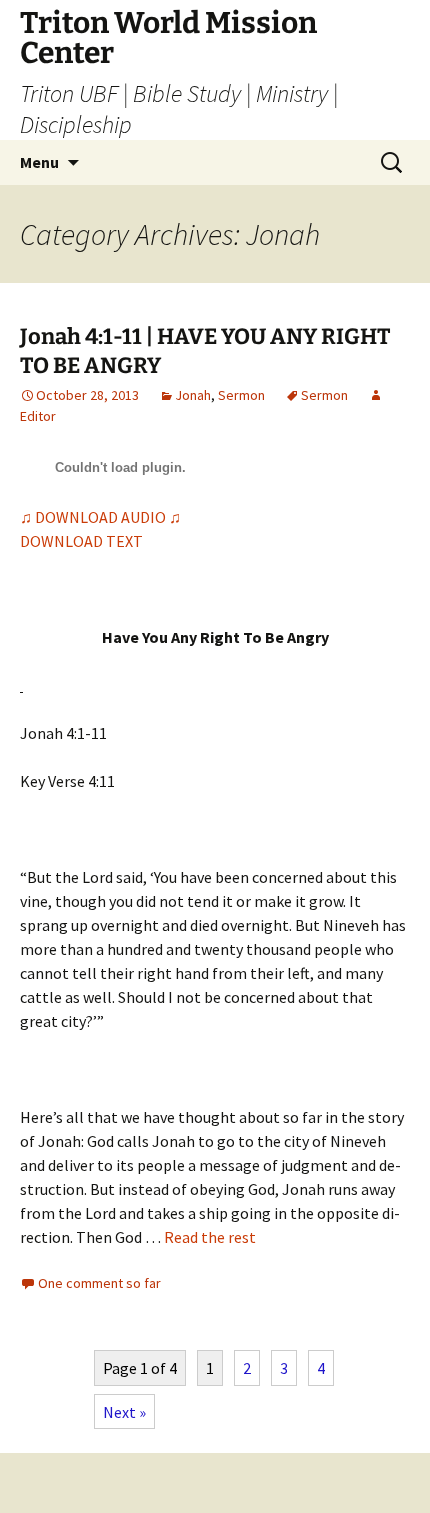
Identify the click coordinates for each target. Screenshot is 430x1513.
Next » (124, 1412)
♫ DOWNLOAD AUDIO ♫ (100, 517)
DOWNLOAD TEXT (81, 541)
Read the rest (210, 1237)
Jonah (193, 395)
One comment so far (99, 1283)
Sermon (241, 395)
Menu (39, 162)
